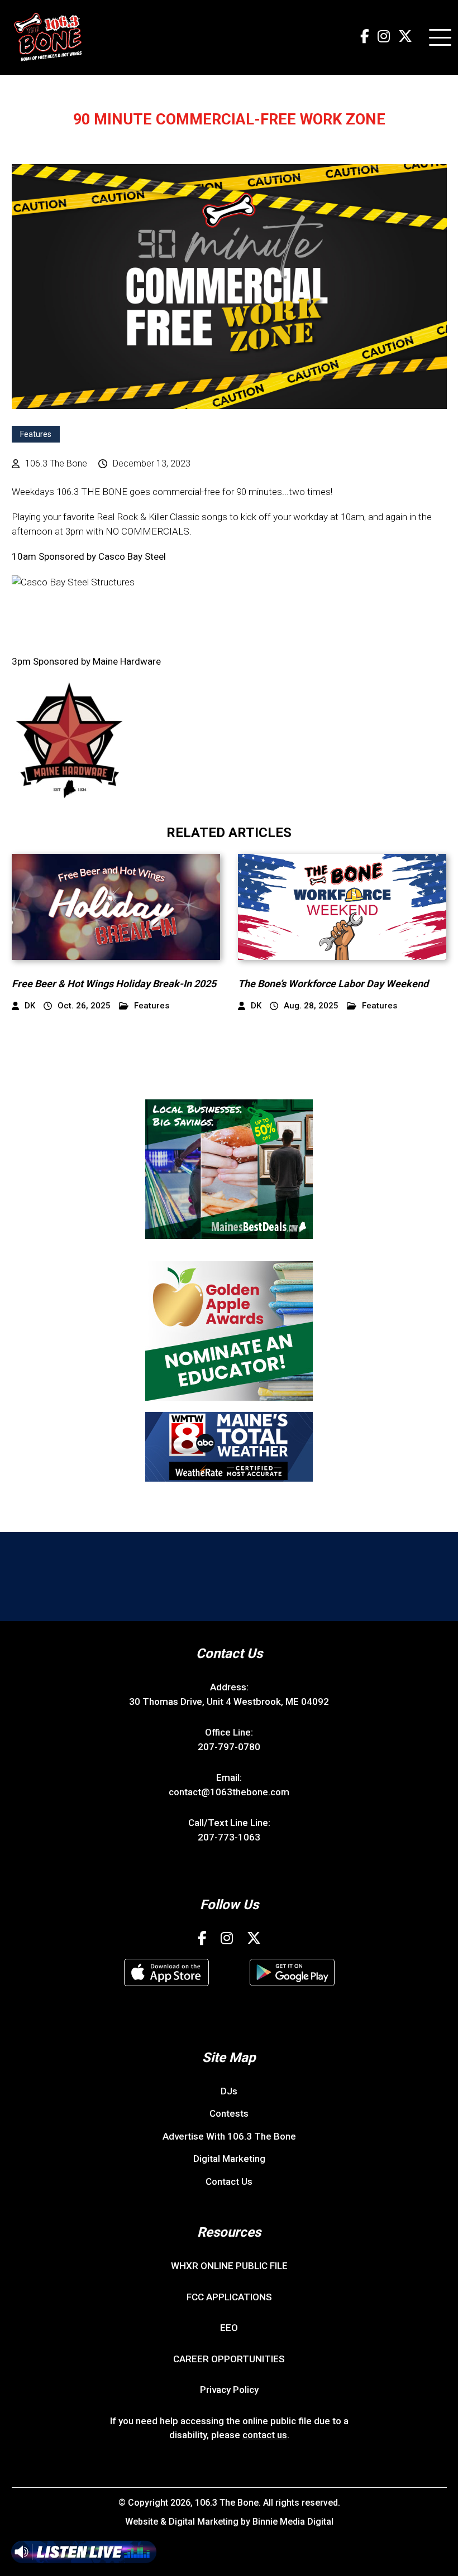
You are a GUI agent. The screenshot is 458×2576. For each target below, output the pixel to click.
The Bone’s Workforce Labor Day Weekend (333, 984)
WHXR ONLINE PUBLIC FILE (229, 2266)
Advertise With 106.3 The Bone (229, 2136)
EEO (229, 2328)
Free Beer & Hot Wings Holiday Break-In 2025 (114, 984)
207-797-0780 (229, 1747)
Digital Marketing (229, 2159)
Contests (229, 2113)
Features (36, 434)
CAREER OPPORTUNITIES (229, 2359)
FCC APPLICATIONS (229, 2297)
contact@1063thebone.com (229, 1792)
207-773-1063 (229, 1837)
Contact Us (229, 2181)
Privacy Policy (229, 2390)
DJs (229, 2091)
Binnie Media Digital (293, 2522)
